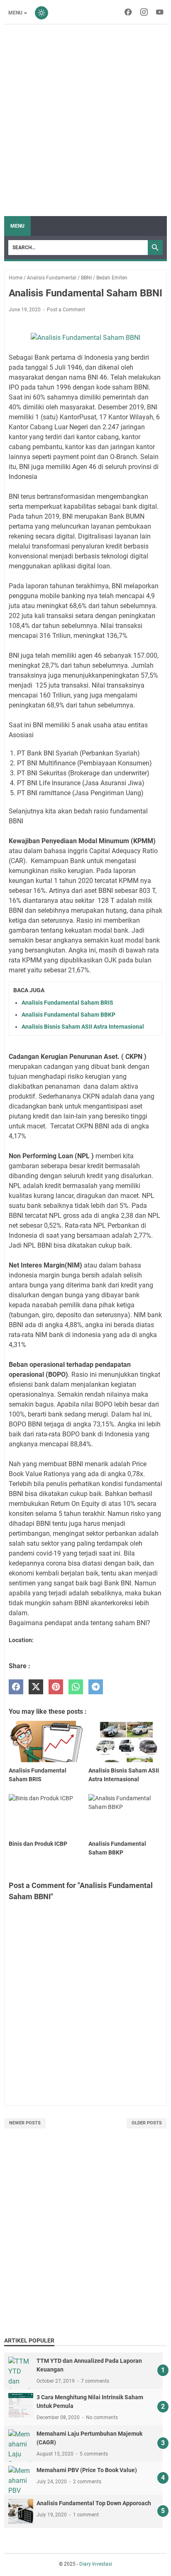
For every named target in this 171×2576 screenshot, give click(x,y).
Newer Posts (25, 2123)
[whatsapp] (76, 1687)
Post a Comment (66, 310)
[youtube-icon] (160, 13)
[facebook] (16, 1687)
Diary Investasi (96, 2564)
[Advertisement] (85, 120)
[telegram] (96, 1687)
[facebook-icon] (128, 13)
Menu (15, 13)
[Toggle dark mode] (42, 13)
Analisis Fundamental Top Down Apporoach (94, 2503)
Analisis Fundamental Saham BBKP (68, 1015)
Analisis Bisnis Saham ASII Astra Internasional (83, 1027)
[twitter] (36, 1687)
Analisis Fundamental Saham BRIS (67, 1003)
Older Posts (147, 2123)
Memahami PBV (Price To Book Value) (87, 2470)
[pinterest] (56, 1687)
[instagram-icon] (144, 13)
